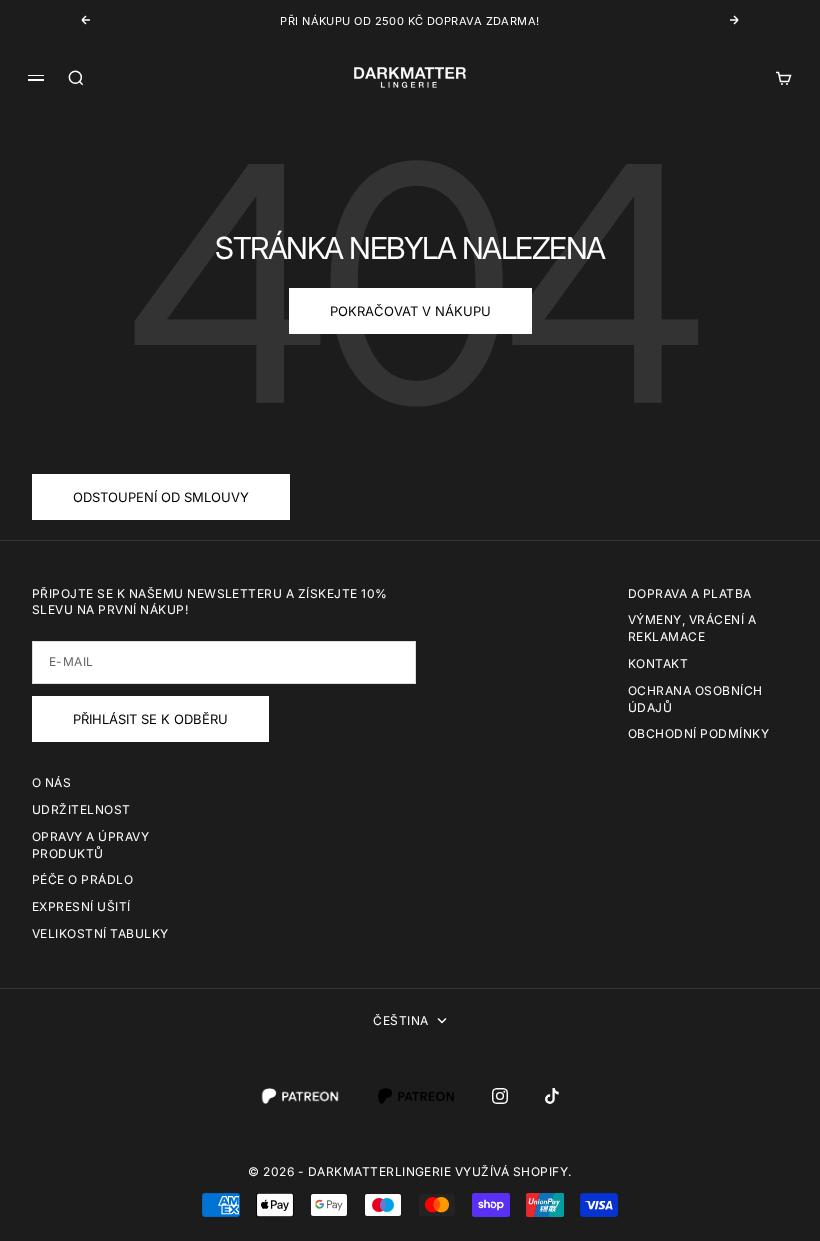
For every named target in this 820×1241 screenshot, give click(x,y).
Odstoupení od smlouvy (161, 497)
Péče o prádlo (82, 879)
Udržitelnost (81, 809)
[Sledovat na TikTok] (552, 1096)
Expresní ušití (81, 906)
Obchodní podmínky (698, 733)
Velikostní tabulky (100, 933)
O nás (51, 782)
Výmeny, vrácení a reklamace (692, 628)
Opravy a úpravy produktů (90, 845)
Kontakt (658, 663)
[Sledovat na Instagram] (500, 1096)
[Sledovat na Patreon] (416, 1096)
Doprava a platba (690, 593)
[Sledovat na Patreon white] (300, 1096)
